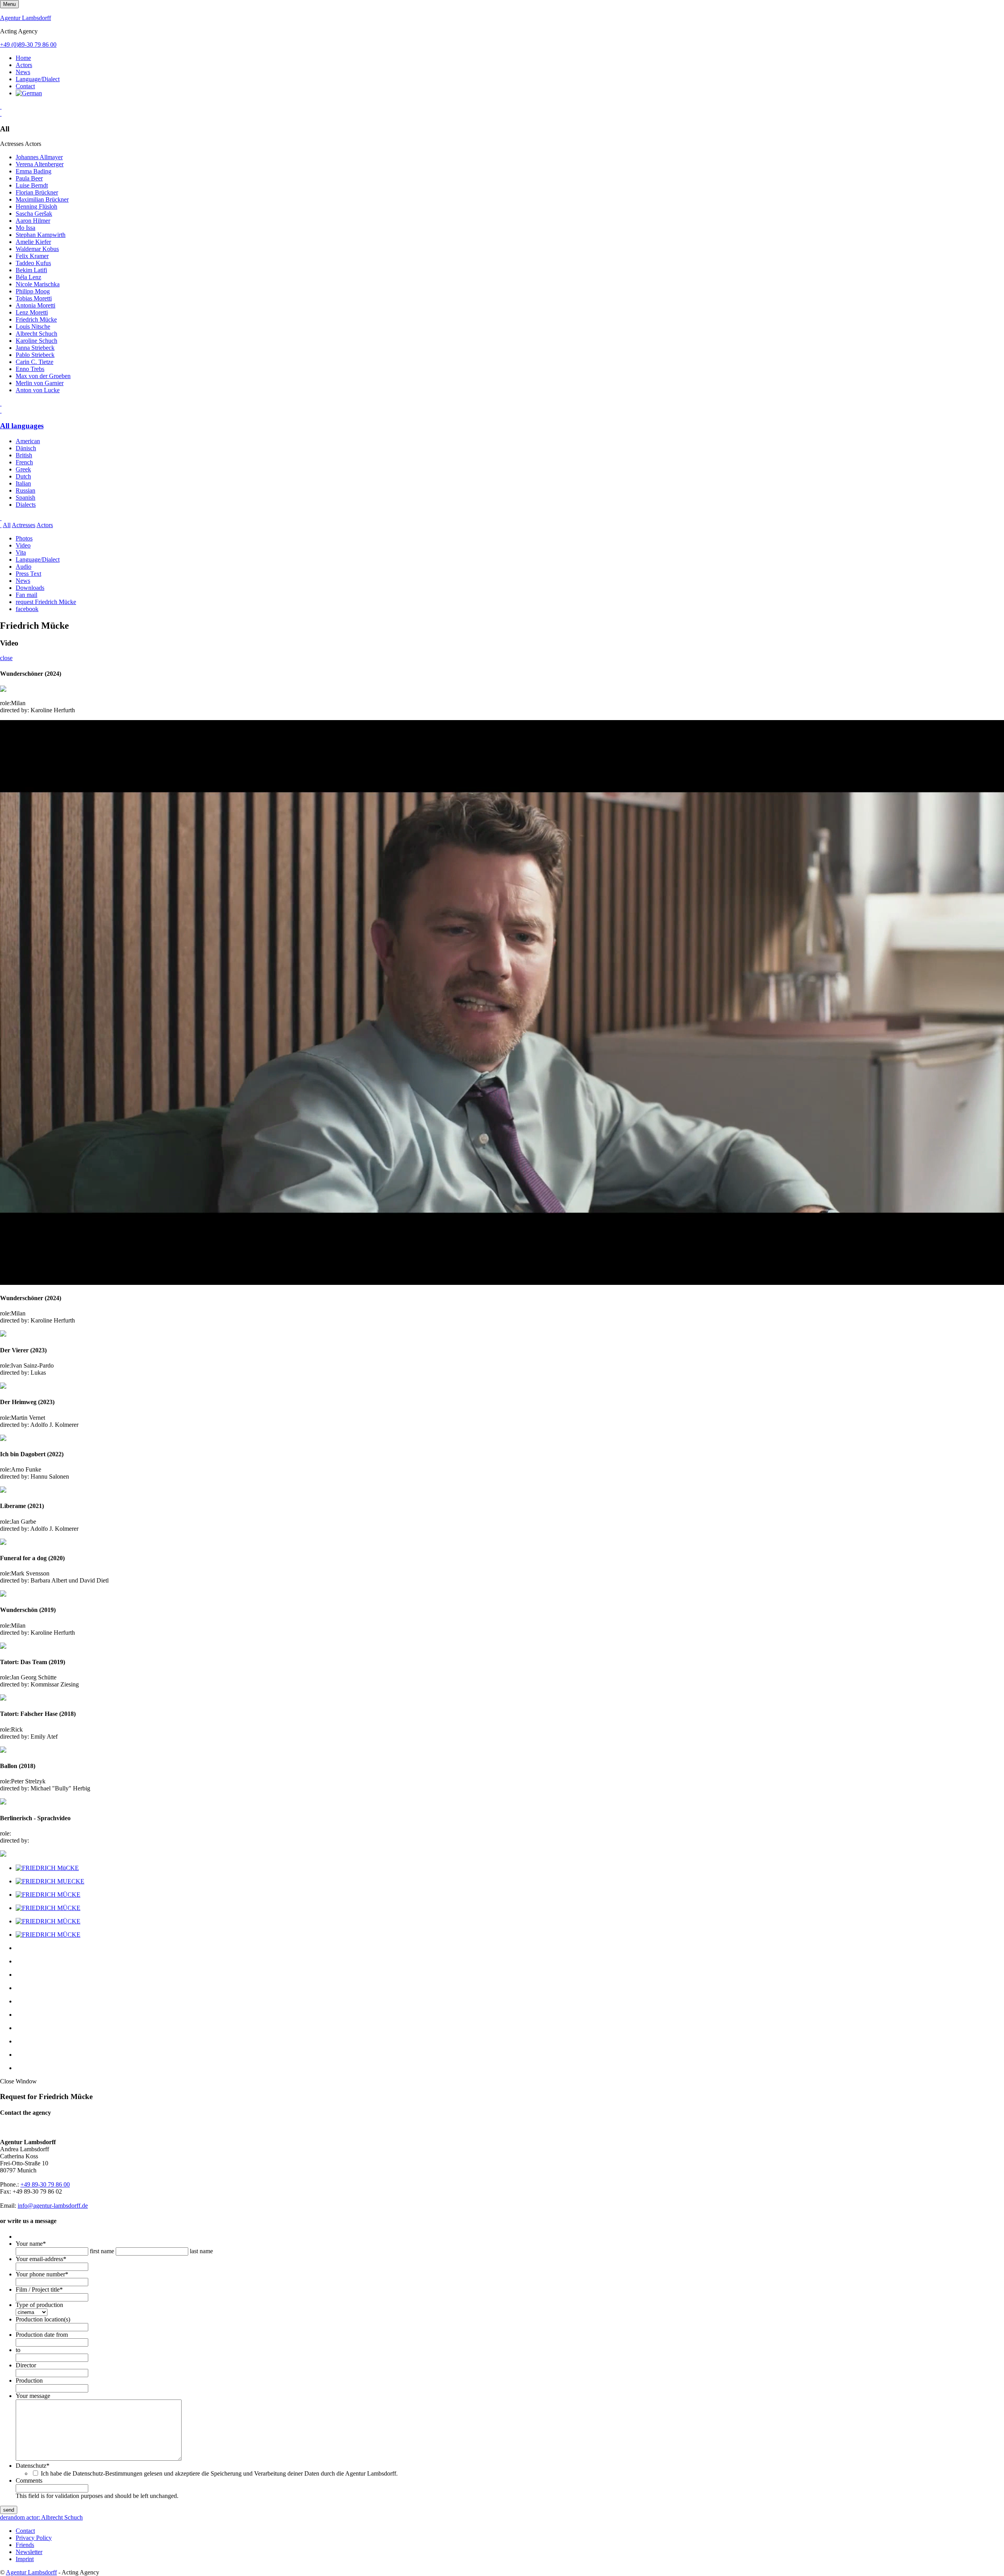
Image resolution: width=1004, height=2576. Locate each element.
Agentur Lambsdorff (25, 18)
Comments (29, 2480)
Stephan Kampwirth (41, 235)
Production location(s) (43, 2319)
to (18, 2350)
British (24, 455)
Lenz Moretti (32, 312)
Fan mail (26, 595)
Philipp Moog (33, 291)
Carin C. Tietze (35, 362)
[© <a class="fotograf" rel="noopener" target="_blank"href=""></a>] (47, 1868)
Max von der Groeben (43, 376)
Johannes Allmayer (39, 157)
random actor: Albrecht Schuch (44, 2517)
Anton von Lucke (38, 390)
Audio (24, 567)
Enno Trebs (30, 369)
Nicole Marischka (38, 284)
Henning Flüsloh (36, 206)
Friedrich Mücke (36, 319)
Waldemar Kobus (37, 249)
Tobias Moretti (34, 298)
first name (102, 2251)
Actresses (24, 525)
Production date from (42, 2335)
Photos (24, 538)
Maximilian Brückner (42, 199)
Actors (24, 65)
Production (29, 2380)
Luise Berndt (32, 185)
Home (23, 58)
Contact (25, 86)
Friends (25, 2545)
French (24, 462)
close (6, 658)
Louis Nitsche (33, 327)
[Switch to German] (29, 93)
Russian (25, 490)
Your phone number (42, 2274)
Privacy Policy (34, 2538)
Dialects (26, 505)
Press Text (28, 574)
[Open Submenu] (1, 106)
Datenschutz (33, 2466)
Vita (21, 552)
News (23, 72)
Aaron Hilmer (33, 221)
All (7, 525)
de (3, 2517)
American (28, 441)
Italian (23, 483)
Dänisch (26, 448)
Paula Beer (29, 178)
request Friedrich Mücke (46, 602)
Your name (31, 2244)
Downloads (30, 588)
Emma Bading (34, 171)
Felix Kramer (32, 256)
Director (26, 2365)
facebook (27, 609)
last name (201, 2251)
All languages (22, 426)
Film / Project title (39, 2289)
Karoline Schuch (36, 341)
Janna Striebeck (35, 348)
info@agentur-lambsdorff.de (53, 2206)
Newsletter (29, 2552)
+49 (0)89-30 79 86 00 (28, 45)
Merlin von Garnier (40, 383)
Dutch (23, 476)
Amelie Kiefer (33, 242)
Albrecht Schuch (36, 334)
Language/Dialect (38, 79)
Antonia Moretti (35, 305)
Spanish (25, 498)
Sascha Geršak (34, 214)
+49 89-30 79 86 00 (45, 2184)
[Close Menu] (1, 410)
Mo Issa (25, 228)
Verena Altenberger (40, 164)
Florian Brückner (37, 192)
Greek (23, 469)
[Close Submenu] (1, 114)
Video (23, 545)
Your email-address (41, 2259)
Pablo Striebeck (35, 355)
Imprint (25, 2559)
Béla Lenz (28, 277)
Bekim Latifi (31, 270)
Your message (33, 2396)
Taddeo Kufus (33, 263)
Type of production (39, 2305)
